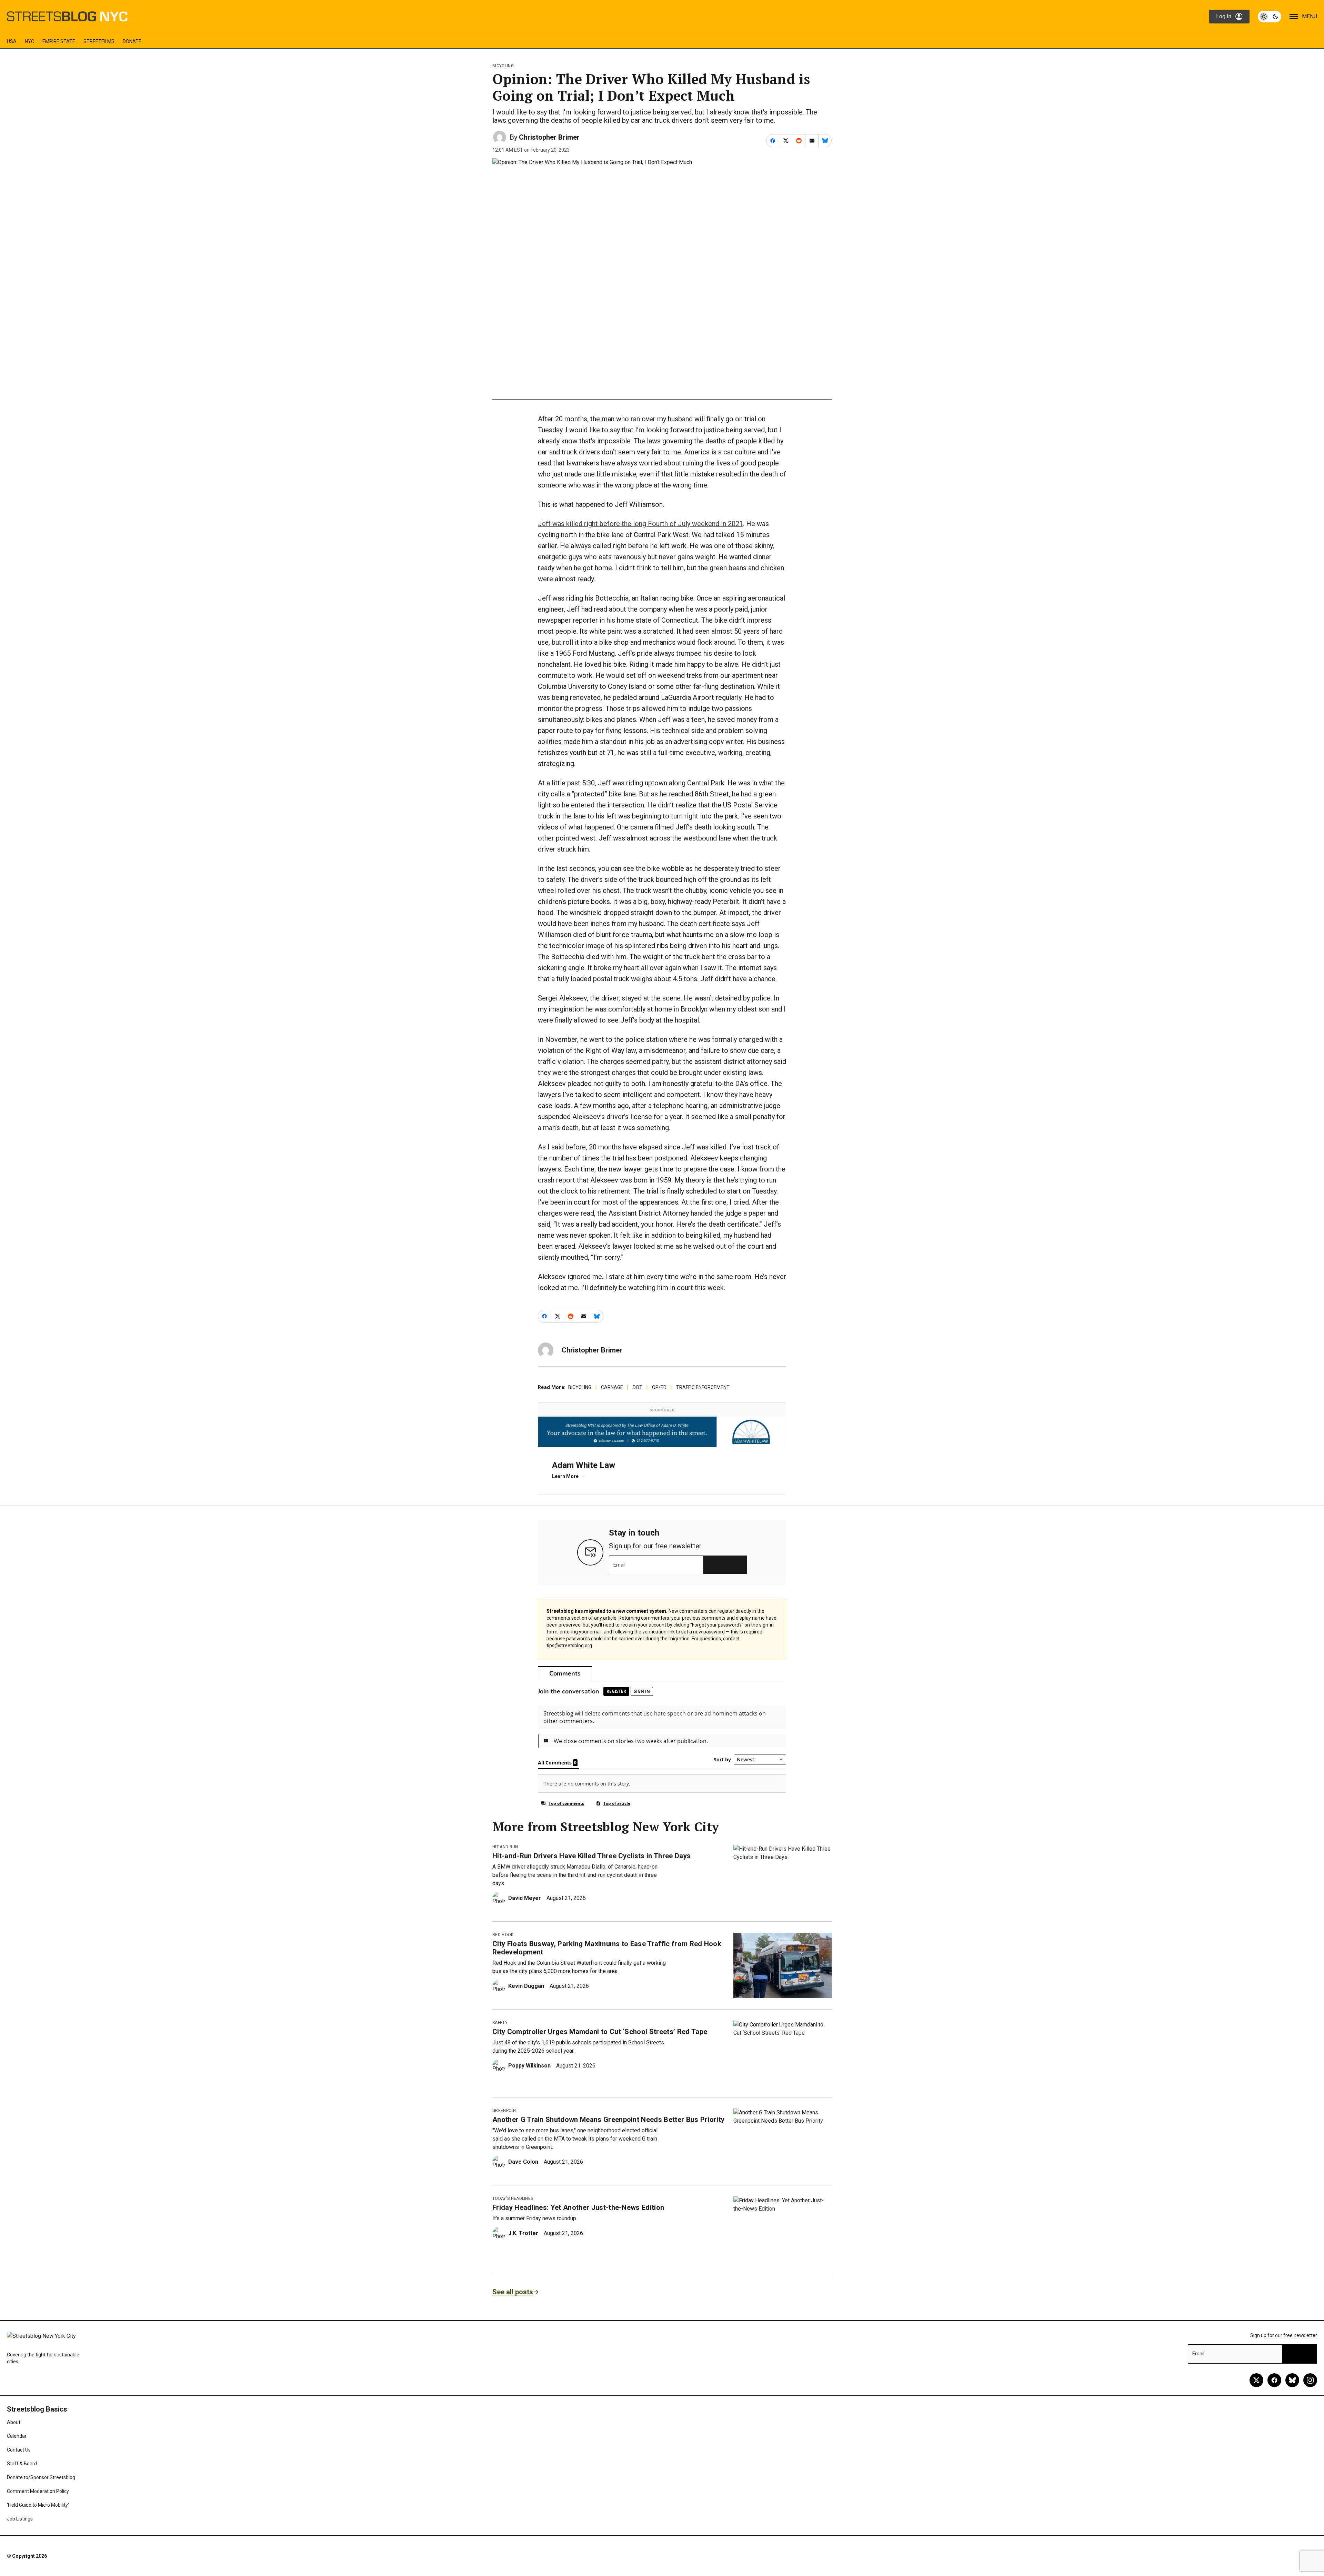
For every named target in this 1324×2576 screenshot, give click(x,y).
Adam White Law (584, 1465)
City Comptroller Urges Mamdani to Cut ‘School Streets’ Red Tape (600, 2032)
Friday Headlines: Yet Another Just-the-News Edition (578, 2207)
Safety (500, 2023)
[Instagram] (1310, 2380)
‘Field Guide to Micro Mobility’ (38, 2505)
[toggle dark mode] (1270, 17)
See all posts (513, 2292)
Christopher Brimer (549, 137)
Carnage (612, 1387)
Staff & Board (22, 2464)
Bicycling (503, 66)
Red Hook (503, 1935)
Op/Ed (659, 1387)
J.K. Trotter (523, 2233)
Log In (1224, 16)
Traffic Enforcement (703, 1387)
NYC (29, 41)
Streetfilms (99, 41)
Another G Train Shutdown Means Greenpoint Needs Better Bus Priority (608, 2120)
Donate (132, 41)
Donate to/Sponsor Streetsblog (41, 2477)
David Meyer (525, 1898)
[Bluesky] (1292, 2380)
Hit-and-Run (505, 1847)
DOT (638, 1387)
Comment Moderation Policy (38, 2491)
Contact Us (19, 2450)
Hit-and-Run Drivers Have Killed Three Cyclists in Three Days (591, 1856)
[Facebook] (1274, 2380)
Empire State (59, 41)
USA (12, 41)
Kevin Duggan (526, 1986)
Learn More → (568, 1476)
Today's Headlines (513, 2198)
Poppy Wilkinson (529, 2066)
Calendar (17, 2436)
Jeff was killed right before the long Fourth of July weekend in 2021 (640, 524)
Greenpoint (505, 2111)
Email (619, 1565)
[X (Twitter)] (1256, 2380)
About (14, 2422)
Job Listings (20, 2519)
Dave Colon (523, 2162)
